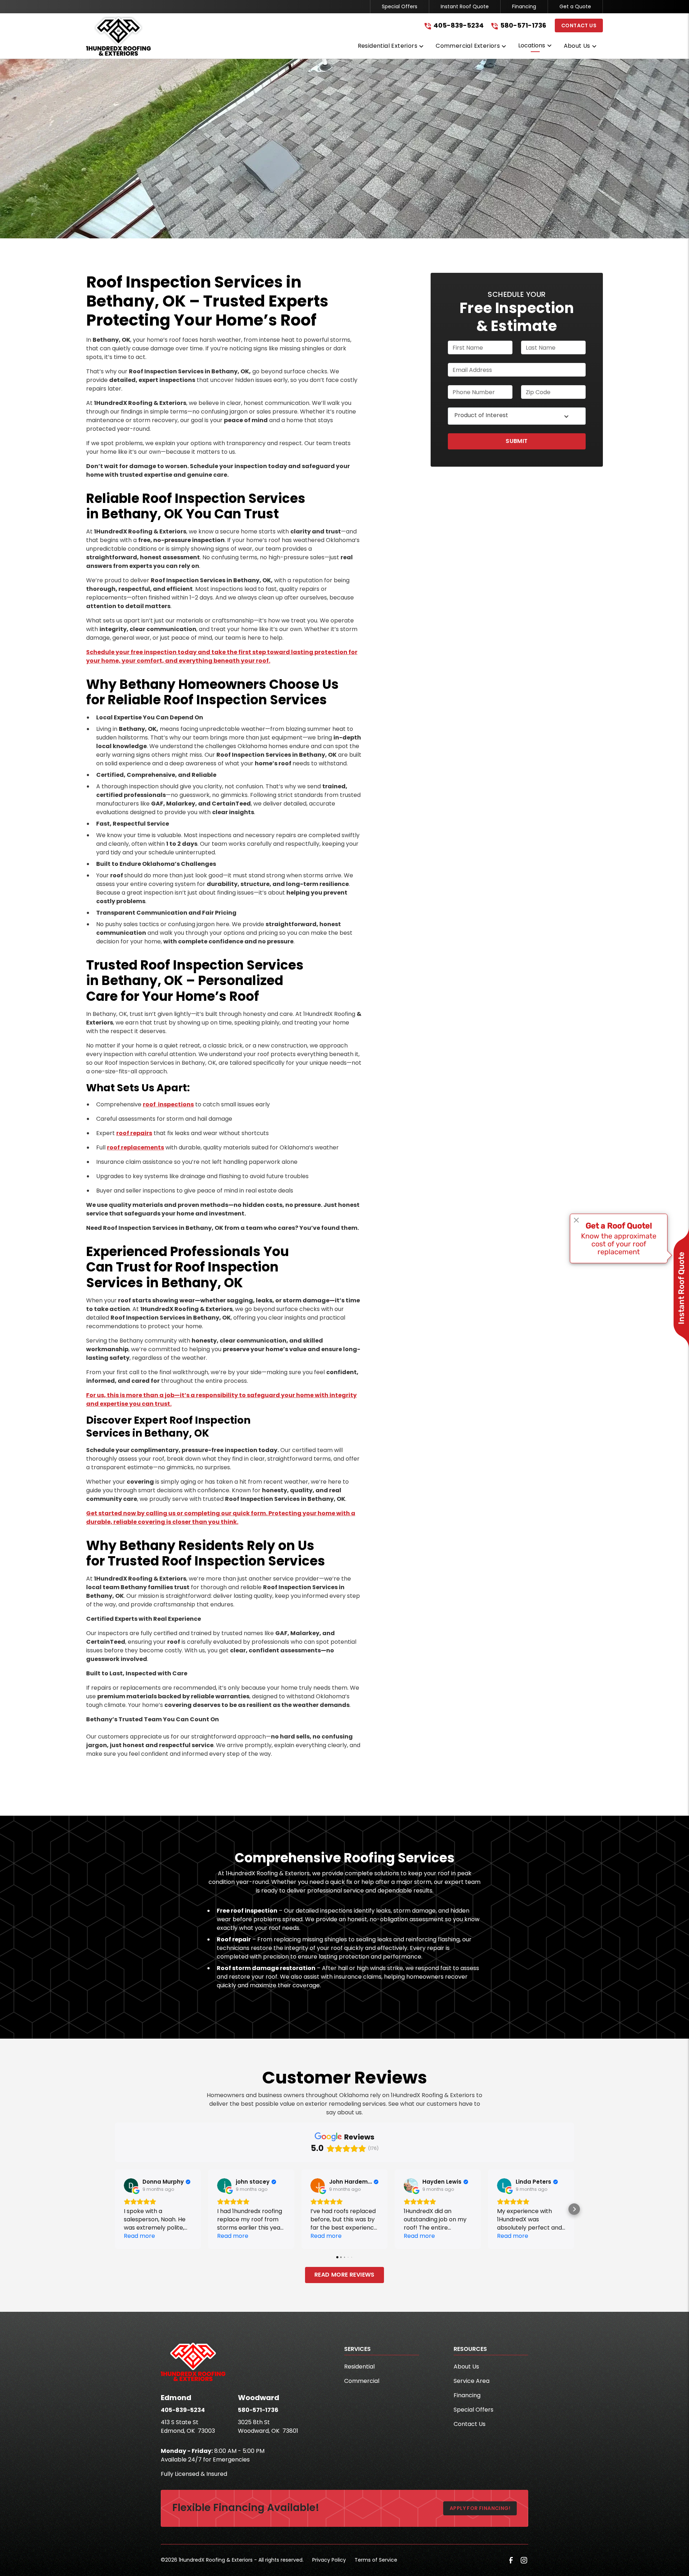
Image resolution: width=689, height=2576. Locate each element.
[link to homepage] (118, 36)
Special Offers (400, 6)
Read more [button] (139, 2236)
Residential (359, 2367)
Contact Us (579, 25)
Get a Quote (575, 6)
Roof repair (234, 1939)
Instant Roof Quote (465, 6)
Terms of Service (376, 2560)
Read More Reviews (344, 2275)
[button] (391, 47)
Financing (524, 6)
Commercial (362, 2381)
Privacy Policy (329, 2560)
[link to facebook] (511, 2560)
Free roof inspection (247, 1911)
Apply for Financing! (480, 2508)
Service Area (472, 2381)
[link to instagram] (524, 2560)
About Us (466, 2367)
